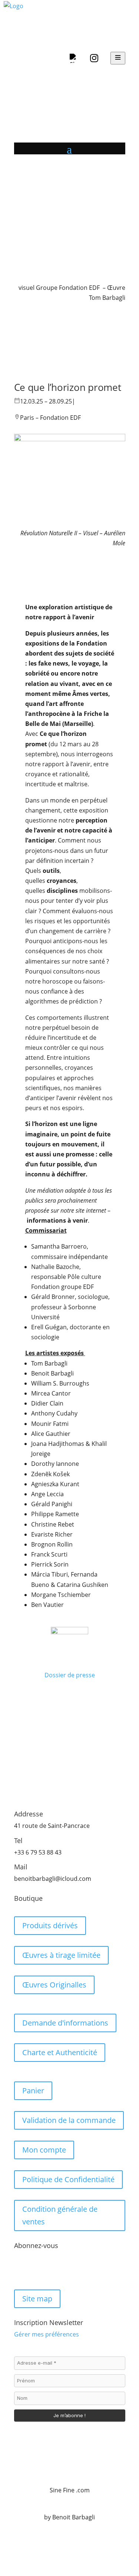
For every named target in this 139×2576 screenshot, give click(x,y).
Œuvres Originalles (54, 1985)
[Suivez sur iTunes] (64, 2270)
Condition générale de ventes (60, 2215)
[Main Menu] (118, 58)
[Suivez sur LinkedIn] (50, 2270)
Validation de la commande (69, 2120)
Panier (33, 2091)
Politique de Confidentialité (68, 2179)
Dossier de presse (70, 1675)
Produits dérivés (50, 1925)
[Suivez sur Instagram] (35, 2270)
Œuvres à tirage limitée (61, 1955)
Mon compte (44, 2150)
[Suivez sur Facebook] (20, 2270)
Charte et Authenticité (60, 2052)
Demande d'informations (65, 2023)
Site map (37, 2299)
